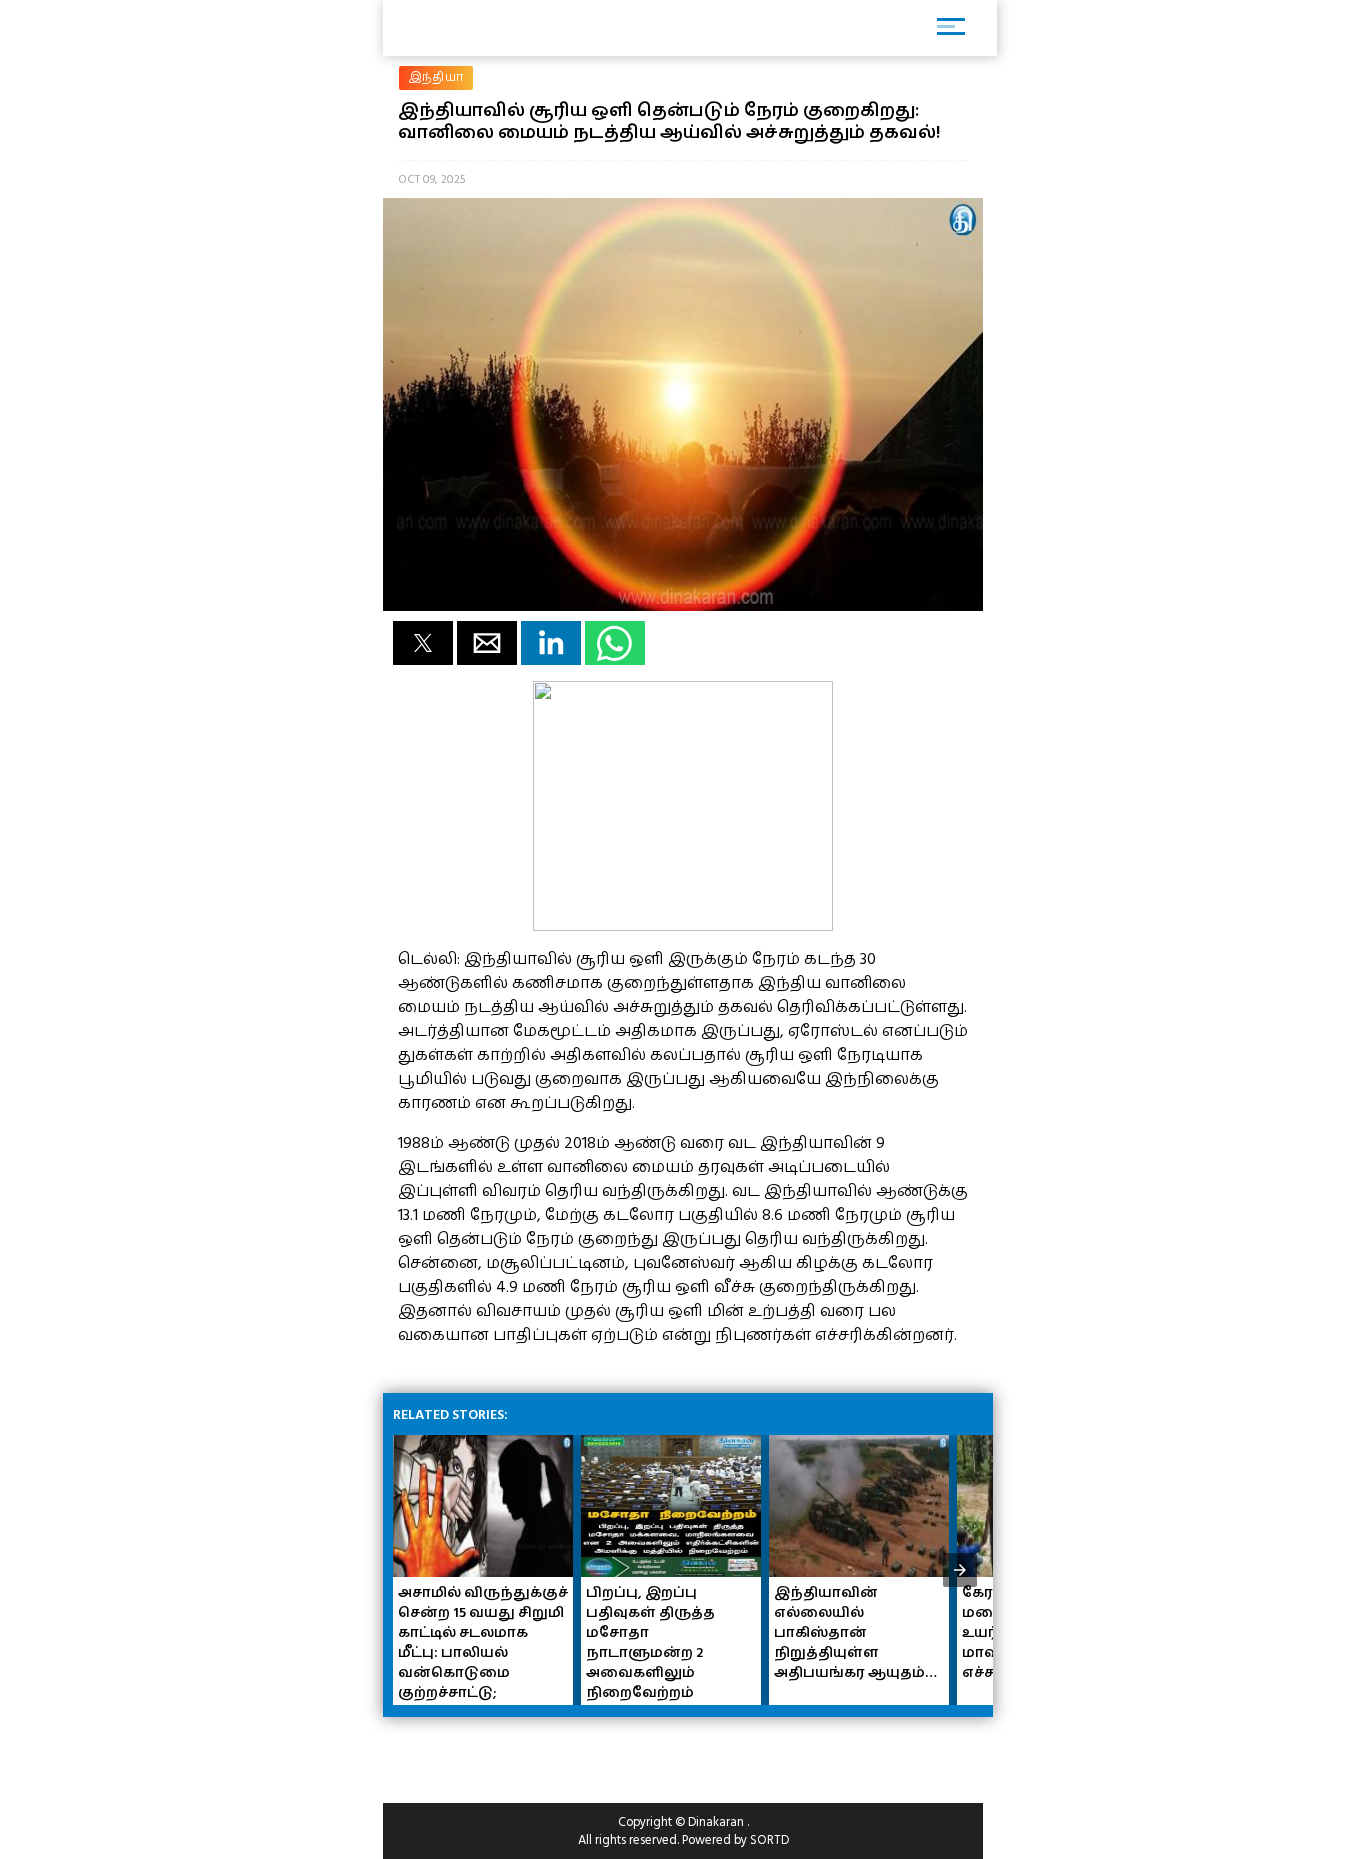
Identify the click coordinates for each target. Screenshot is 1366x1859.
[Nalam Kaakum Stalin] (683, 926)
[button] (423, 643)
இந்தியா (436, 77)
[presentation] (960, 1570)
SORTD (769, 1840)
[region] (543, 1752)
